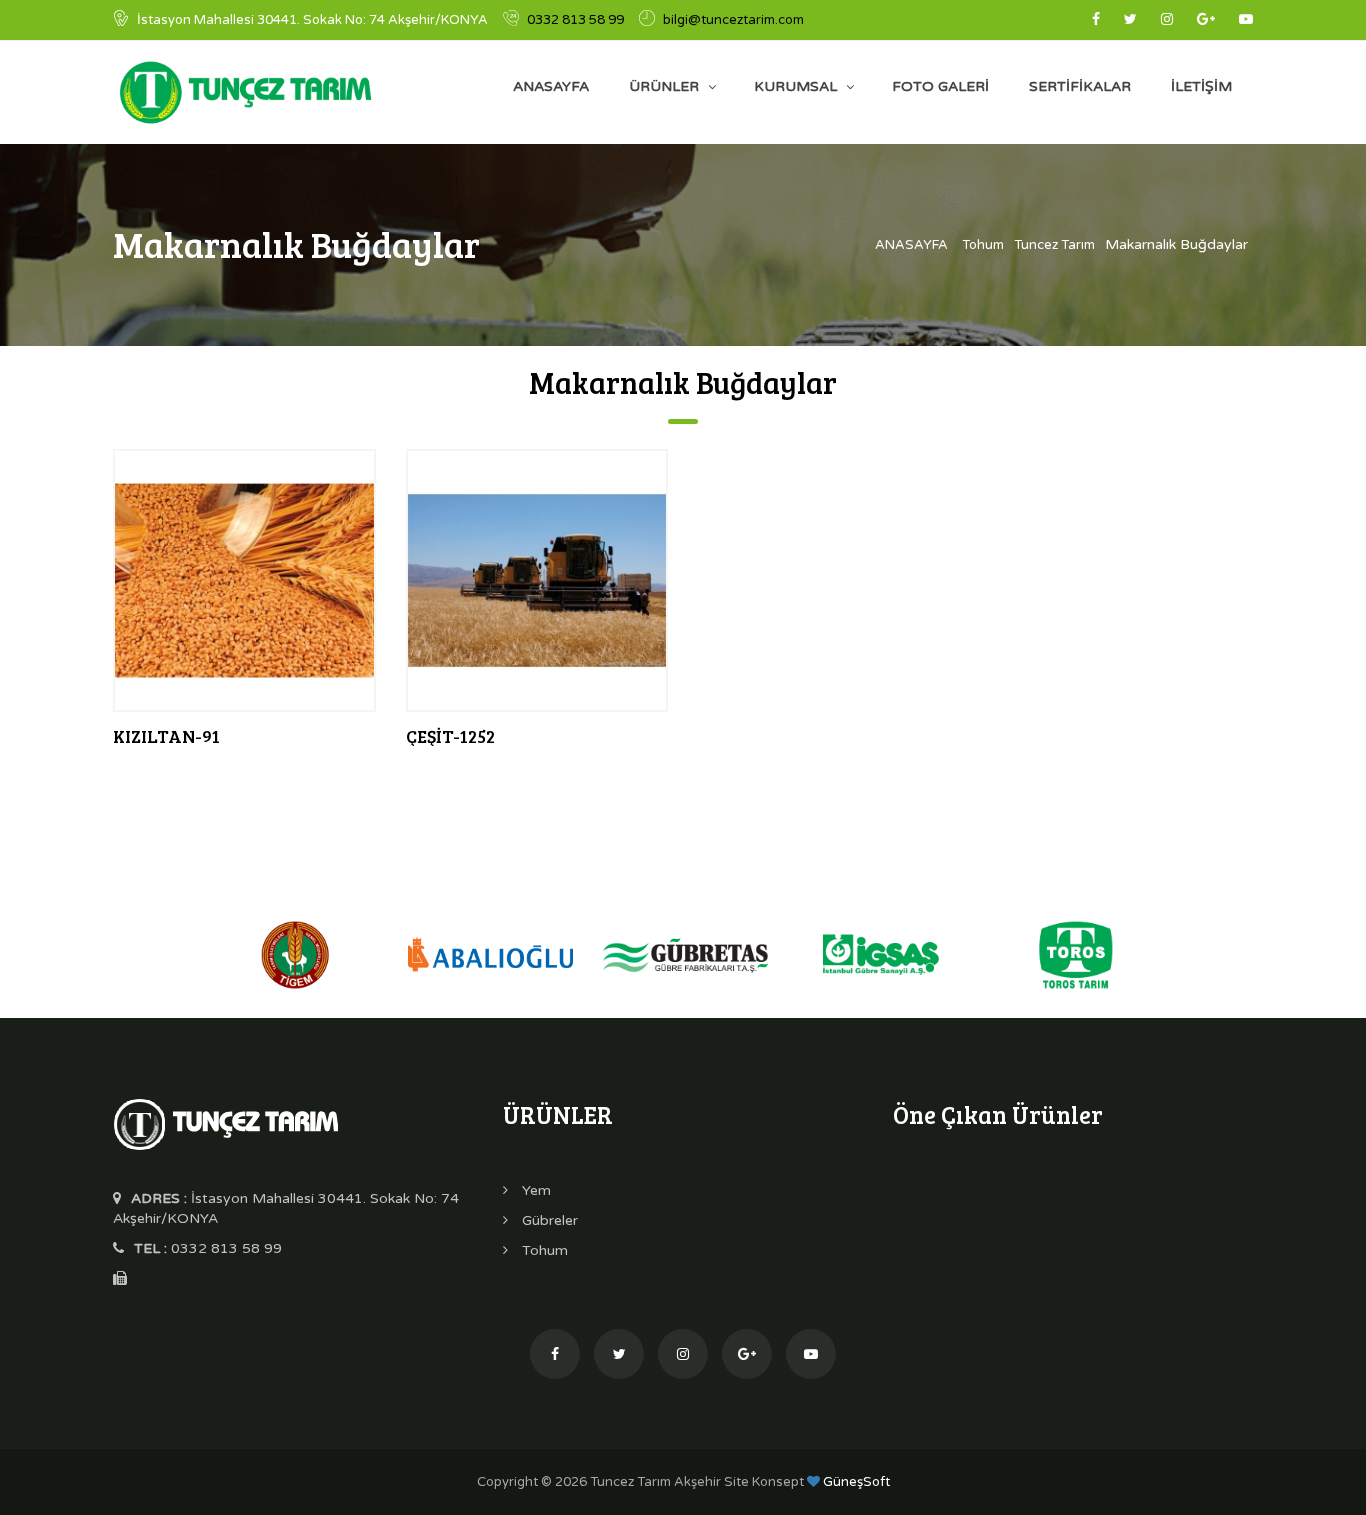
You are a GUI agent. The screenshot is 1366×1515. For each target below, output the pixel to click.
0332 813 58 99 (575, 20)
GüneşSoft (855, 1482)
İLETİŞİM (1201, 86)
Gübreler (548, 1220)
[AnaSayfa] (225, 1122)
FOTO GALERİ (940, 86)
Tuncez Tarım (1054, 245)
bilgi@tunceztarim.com (733, 20)
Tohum (983, 245)
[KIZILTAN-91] (244, 579)
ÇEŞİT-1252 (450, 736)
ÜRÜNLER (664, 86)
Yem (534, 1190)
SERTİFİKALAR (1080, 86)
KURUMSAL (795, 86)
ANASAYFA (551, 86)
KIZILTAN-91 (166, 736)
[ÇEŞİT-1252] (537, 579)
